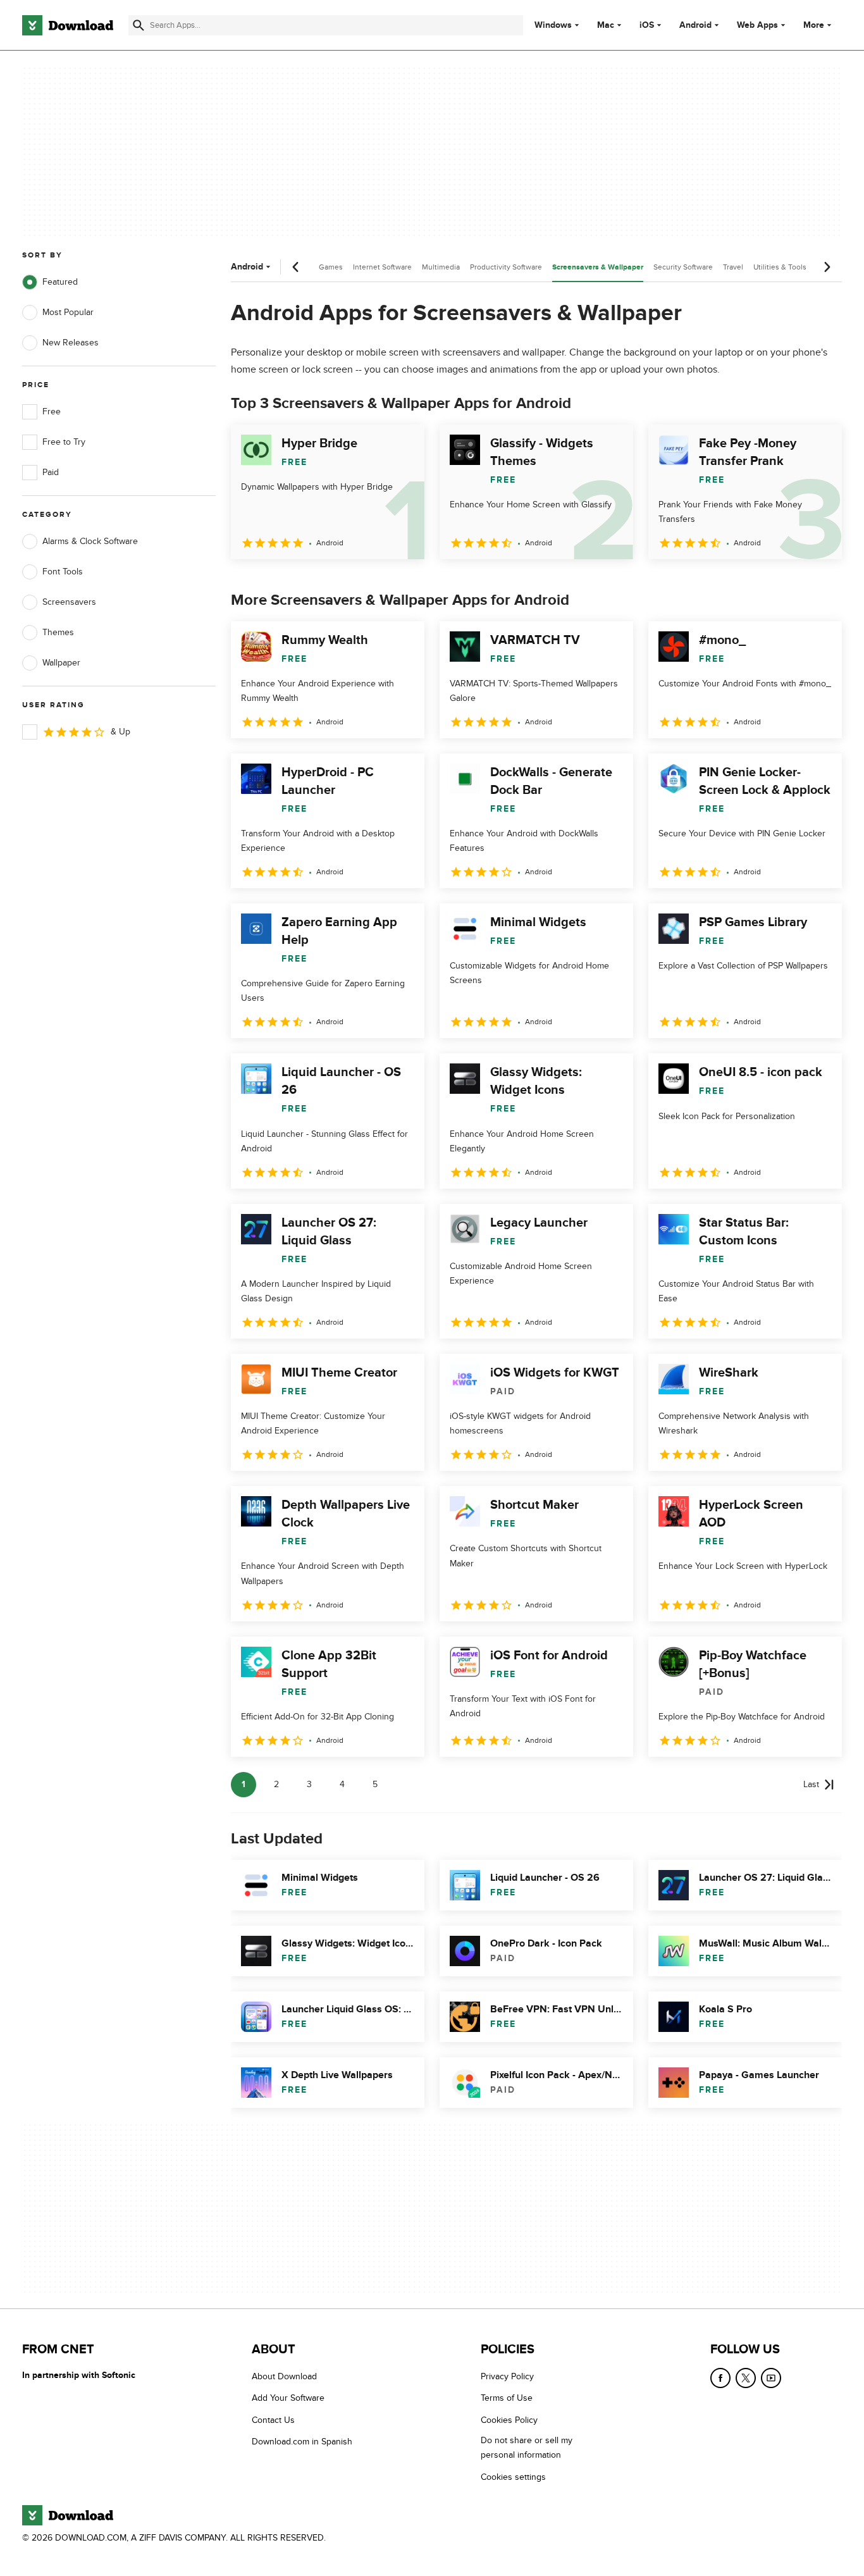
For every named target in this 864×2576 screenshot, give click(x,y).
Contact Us (273, 2420)
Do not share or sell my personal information (527, 2448)
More (814, 25)
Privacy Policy (507, 2376)
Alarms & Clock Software (90, 541)
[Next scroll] (827, 267)
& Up (120, 732)
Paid (51, 472)
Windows (553, 25)
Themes (58, 632)
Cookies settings (513, 2477)
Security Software (683, 267)
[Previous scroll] (296, 267)
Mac (606, 25)
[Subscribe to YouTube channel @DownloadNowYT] (771, 2378)
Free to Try (64, 442)
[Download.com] (68, 25)
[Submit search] (139, 25)
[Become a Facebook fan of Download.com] (720, 2378)
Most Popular (68, 312)
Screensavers (69, 602)
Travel (733, 267)
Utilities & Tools (780, 267)
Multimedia (441, 267)
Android (695, 25)
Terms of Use (507, 2399)
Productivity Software (506, 267)
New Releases (71, 343)
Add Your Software (288, 2399)
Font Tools (63, 572)
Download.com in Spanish (302, 2442)
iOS (647, 25)
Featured (60, 282)
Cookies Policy (509, 2420)
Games (331, 267)
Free (52, 412)
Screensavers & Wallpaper (598, 267)
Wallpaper (61, 663)
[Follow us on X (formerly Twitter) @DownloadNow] (746, 2378)
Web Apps (757, 25)
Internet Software (382, 267)
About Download (284, 2376)
